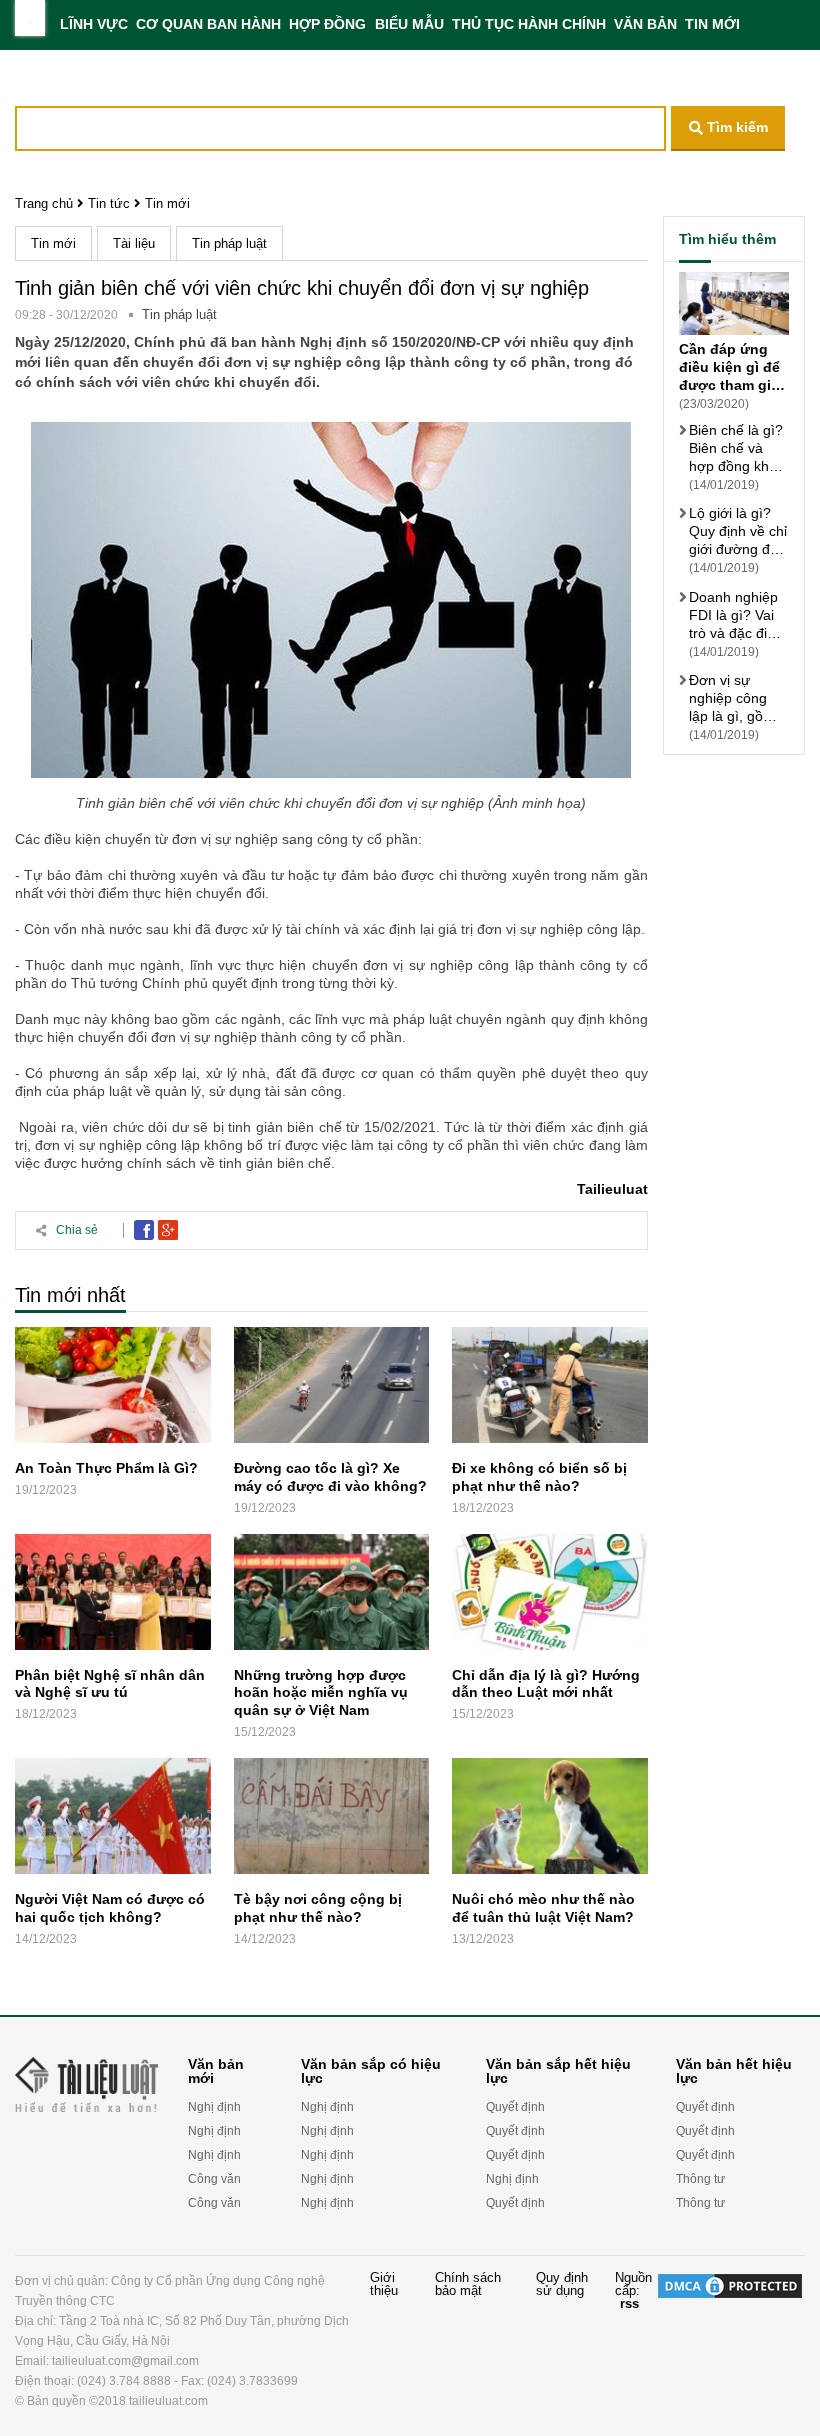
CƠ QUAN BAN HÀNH (208, 24)
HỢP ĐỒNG (327, 24)
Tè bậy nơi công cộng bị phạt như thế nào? (318, 1908)
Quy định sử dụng (562, 2284)
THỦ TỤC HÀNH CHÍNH (529, 24)
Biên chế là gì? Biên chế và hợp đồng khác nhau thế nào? (736, 448)
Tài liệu (134, 243)
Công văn (214, 2179)
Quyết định (515, 2107)
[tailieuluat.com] (30, 18)
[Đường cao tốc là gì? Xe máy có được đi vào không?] (332, 1389)
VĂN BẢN (645, 24)
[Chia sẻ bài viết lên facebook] (144, 1230)
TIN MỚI (712, 24)
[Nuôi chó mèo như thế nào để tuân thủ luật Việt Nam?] (550, 1820)
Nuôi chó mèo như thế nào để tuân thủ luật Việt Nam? (543, 1908)
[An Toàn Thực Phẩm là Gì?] (113, 1389)
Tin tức (109, 203)
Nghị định (214, 2107)
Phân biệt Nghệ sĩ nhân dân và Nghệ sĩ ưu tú (110, 1683)
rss (629, 2303)
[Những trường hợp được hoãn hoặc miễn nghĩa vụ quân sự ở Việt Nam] (332, 1596)
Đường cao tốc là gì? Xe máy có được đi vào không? (330, 1477)
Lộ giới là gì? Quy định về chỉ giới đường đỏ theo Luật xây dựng (738, 531)
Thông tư (700, 2179)
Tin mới (167, 203)
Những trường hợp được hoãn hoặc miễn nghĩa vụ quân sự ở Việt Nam (321, 1692)
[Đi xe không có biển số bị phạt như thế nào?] (550, 1389)
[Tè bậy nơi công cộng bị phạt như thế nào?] (332, 1820)
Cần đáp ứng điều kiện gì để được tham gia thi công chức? (731, 367)
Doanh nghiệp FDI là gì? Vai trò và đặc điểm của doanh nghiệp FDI (738, 615)
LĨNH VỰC (94, 24)
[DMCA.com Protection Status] (730, 2341)
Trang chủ (44, 203)
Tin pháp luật (229, 243)
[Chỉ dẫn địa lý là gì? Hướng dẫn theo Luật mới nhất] (550, 1596)
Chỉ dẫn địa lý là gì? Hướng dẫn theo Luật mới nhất (546, 1683)
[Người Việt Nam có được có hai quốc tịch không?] (113, 1820)
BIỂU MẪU (409, 24)
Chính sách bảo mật (468, 2284)
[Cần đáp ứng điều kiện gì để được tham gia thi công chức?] (734, 306)
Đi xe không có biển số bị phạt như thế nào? (539, 1477)
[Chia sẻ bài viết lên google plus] (168, 1230)
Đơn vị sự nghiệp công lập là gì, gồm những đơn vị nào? (732, 698)
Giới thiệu (384, 2284)
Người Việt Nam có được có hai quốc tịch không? (110, 1908)
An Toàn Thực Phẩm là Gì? (106, 1468)
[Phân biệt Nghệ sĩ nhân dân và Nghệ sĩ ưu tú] (113, 1596)
